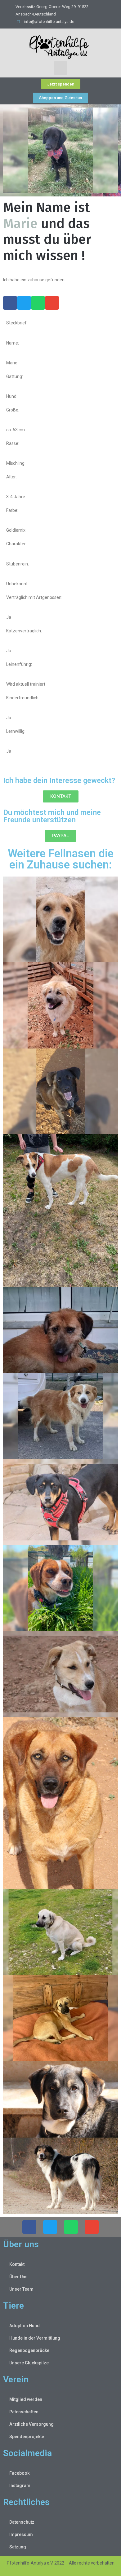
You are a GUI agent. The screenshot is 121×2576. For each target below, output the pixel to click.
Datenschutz (22, 2522)
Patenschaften (24, 2412)
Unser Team (21, 2289)
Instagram (20, 2486)
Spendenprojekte (27, 2437)
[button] (60, 68)
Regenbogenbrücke (29, 2350)
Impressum (21, 2534)
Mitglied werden (26, 2399)
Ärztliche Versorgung (31, 2424)
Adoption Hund (25, 2326)
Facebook (19, 2473)
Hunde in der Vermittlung (35, 2338)
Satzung (18, 2547)
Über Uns (18, 2277)
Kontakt (17, 2264)
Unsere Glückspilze (29, 2363)
